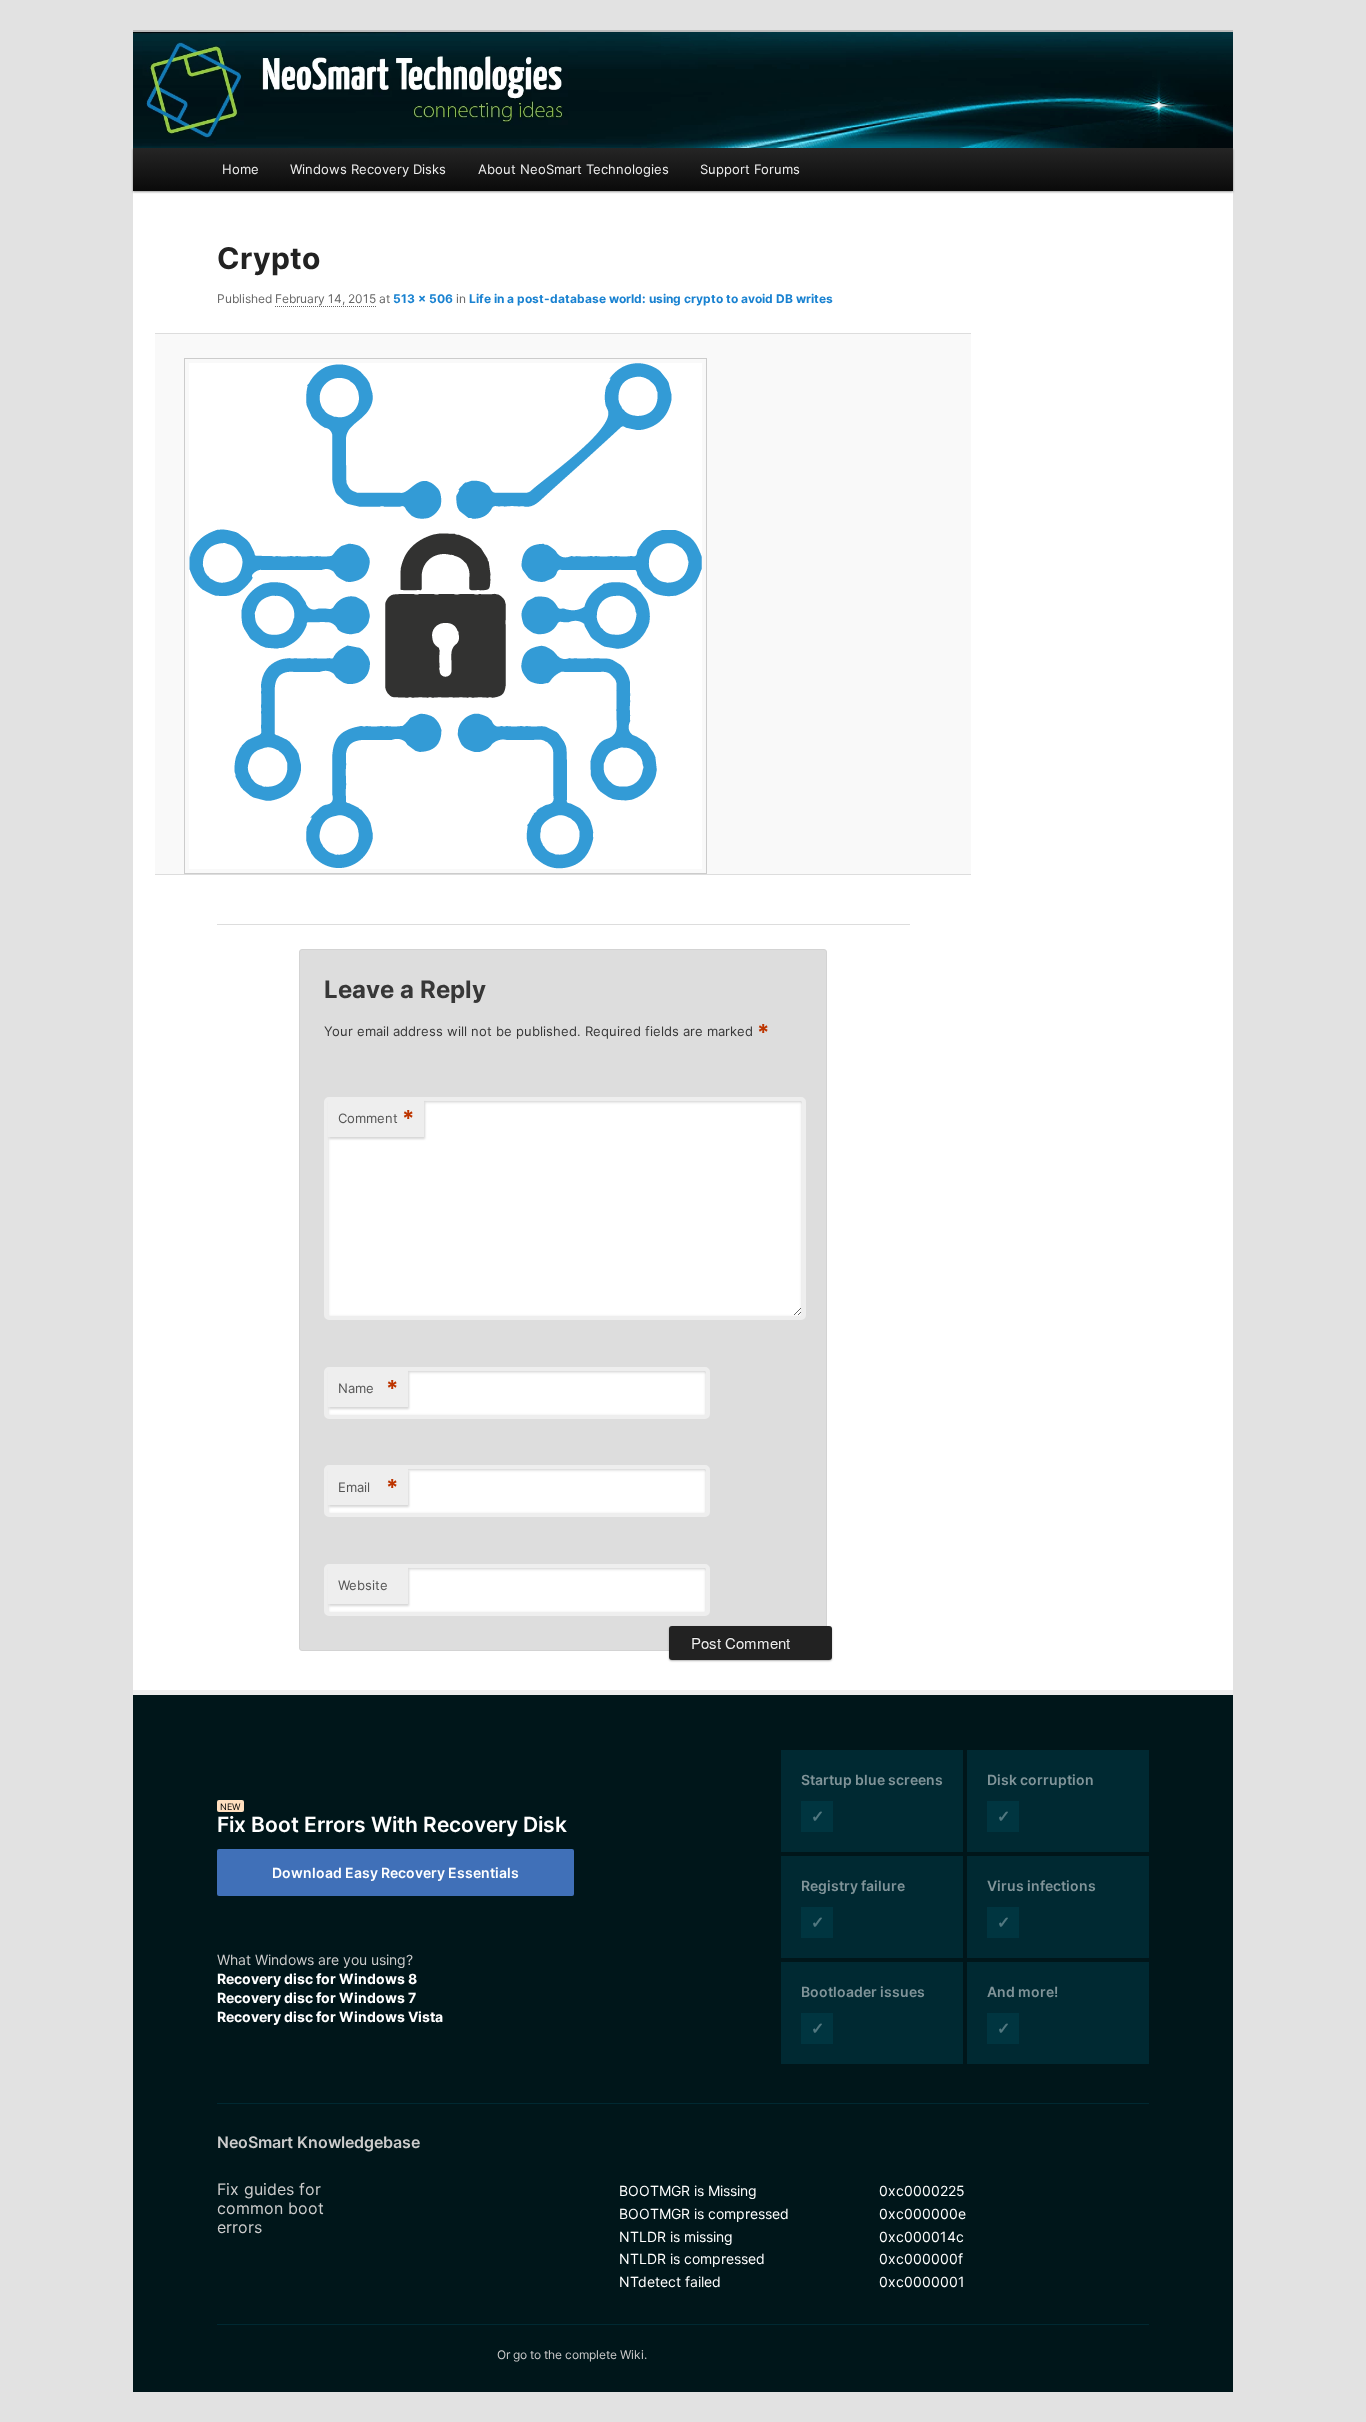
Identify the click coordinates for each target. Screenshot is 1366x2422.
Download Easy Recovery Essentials (395, 1872)
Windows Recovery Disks (368, 169)
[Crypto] (563, 616)
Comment (376, 1118)
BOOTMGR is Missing (688, 2190)
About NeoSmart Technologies (573, 169)
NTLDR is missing (676, 2236)
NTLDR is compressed (692, 2258)
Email (368, 1487)
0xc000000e (922, 2213)
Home (240, 169)
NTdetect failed (670, 2281)
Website (363, 1585)
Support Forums (750, 169)
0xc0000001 (922, 2281)
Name (368, 1388)
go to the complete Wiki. (580, 2354)
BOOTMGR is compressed (704, 2213)
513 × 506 (423, 298)
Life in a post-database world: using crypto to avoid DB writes (651, 298)
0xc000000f (921, 2258)
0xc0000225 (922, 2190)
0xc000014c (921, 2236)
